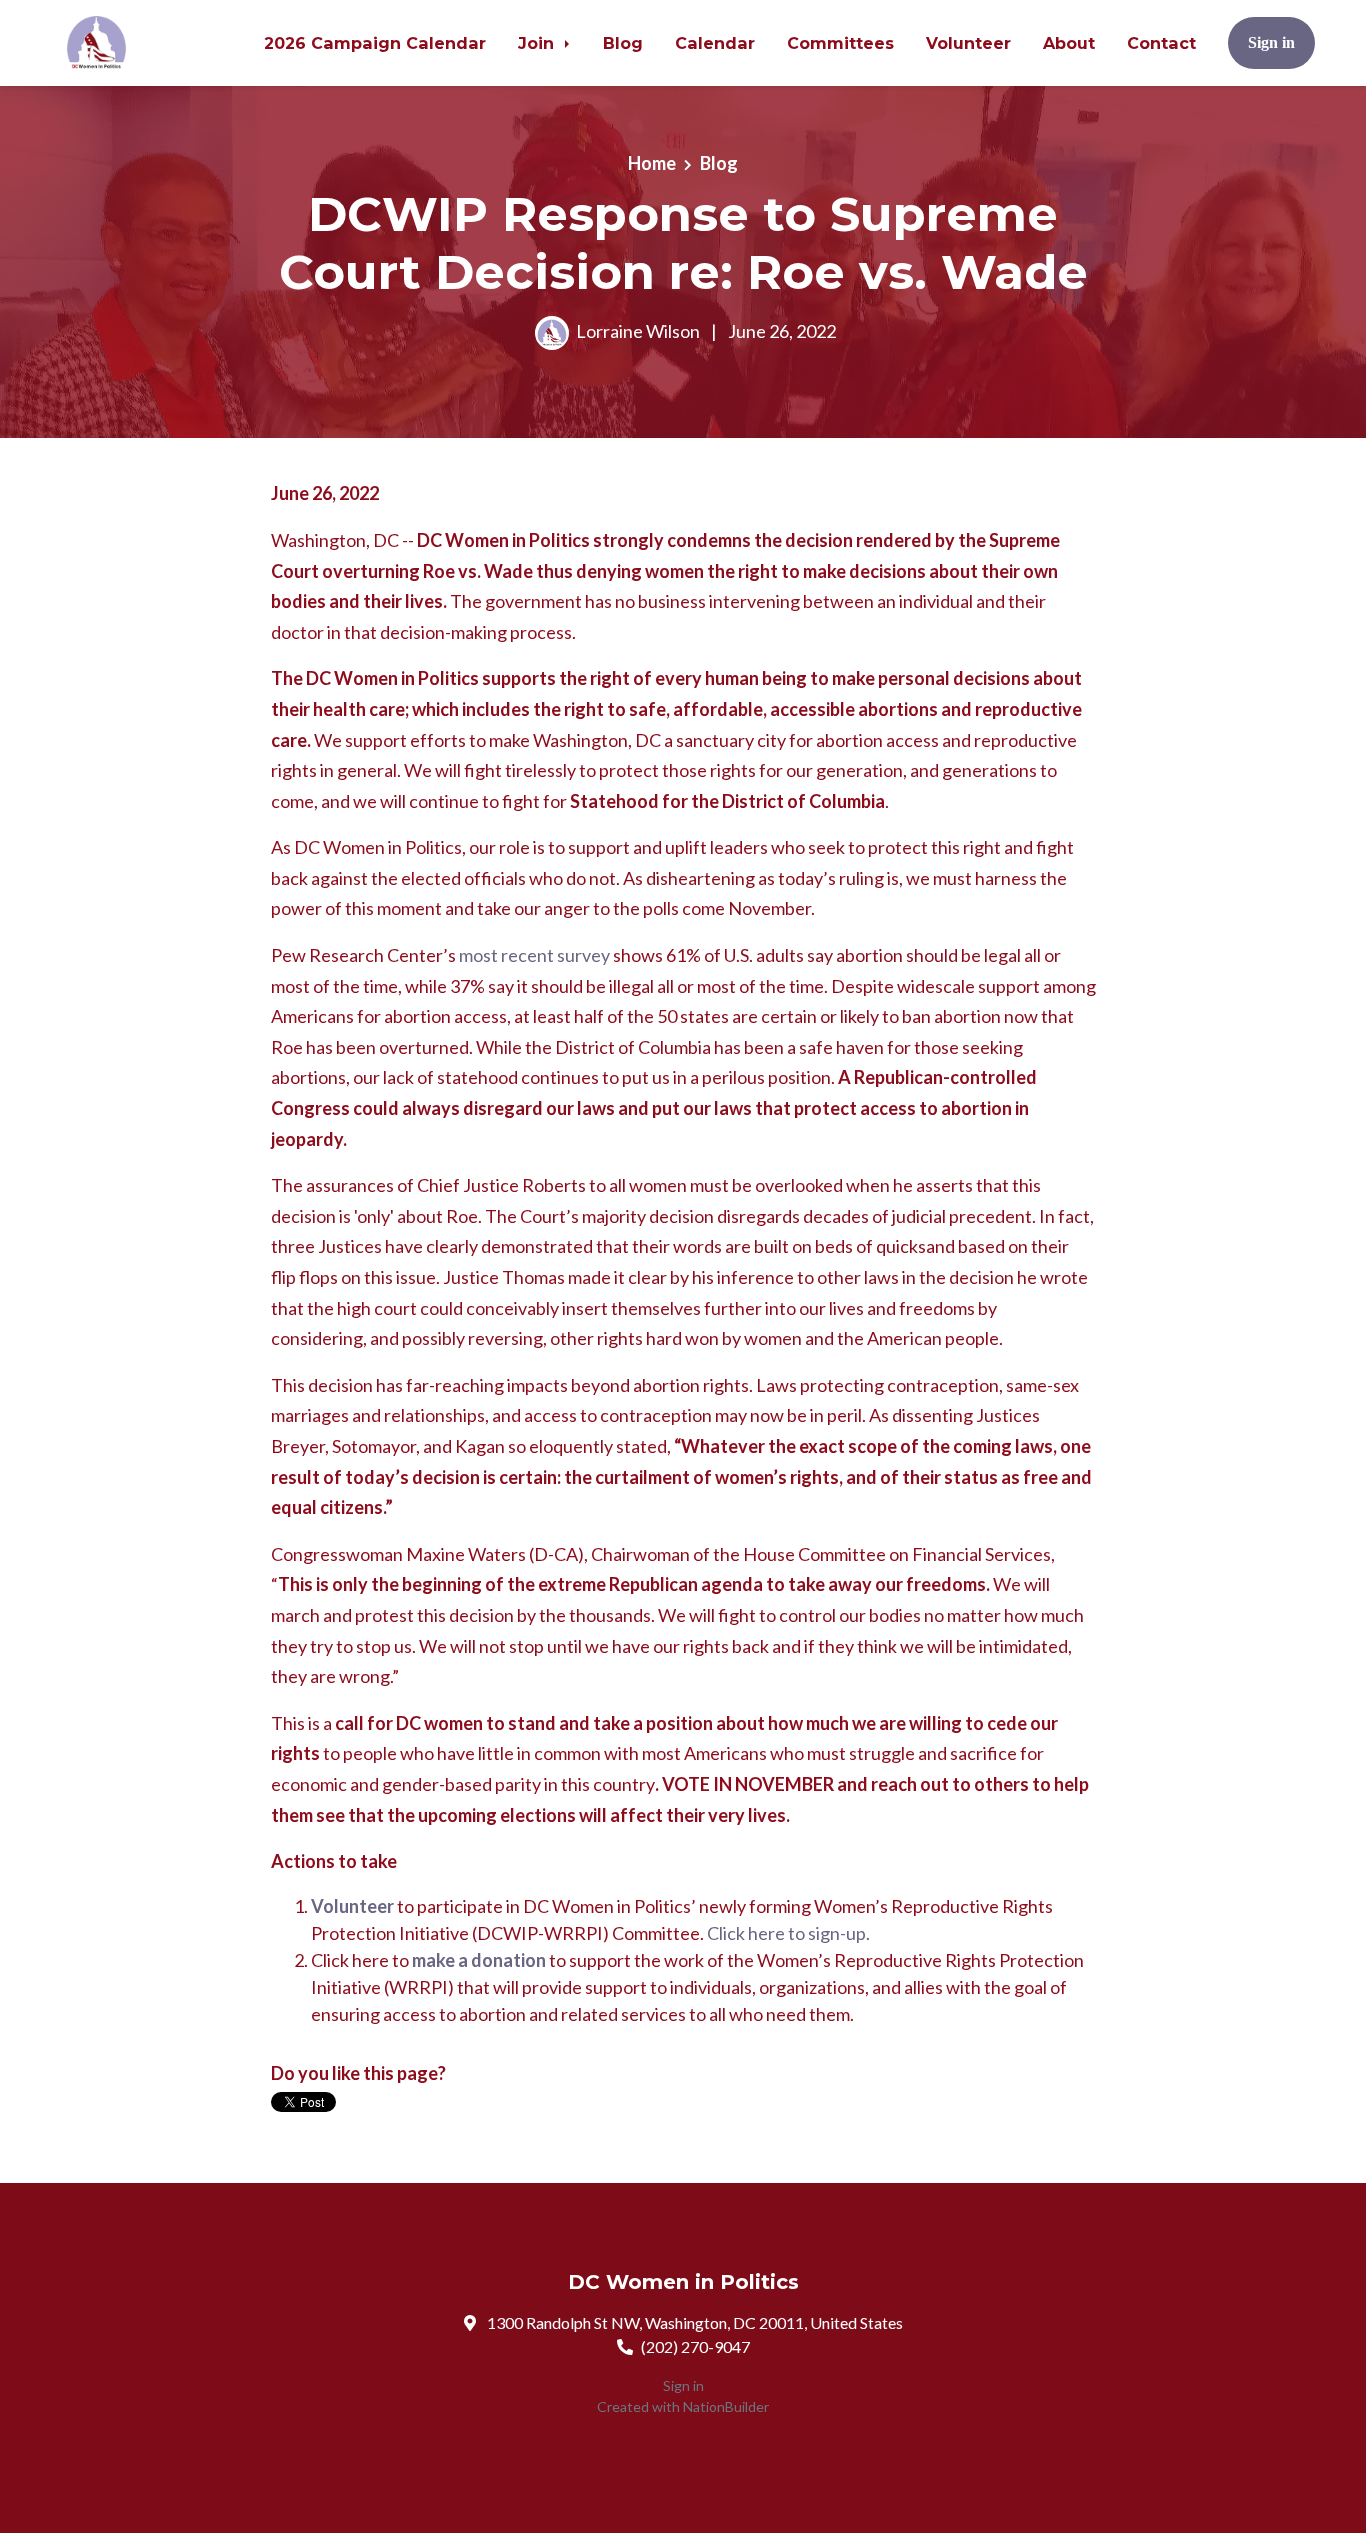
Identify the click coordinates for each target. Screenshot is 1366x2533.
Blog (623, 43)
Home (652, 163)
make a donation (479, 1960)
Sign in (1271, 42)
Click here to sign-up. (788, 1933)
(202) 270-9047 (695, 2346)
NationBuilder (726, 2406)
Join (538, 43)
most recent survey (534, 955)
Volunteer (968, 43)
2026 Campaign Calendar (375, 43)
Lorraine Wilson (638, 331)
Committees (840, 43)
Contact (1161, 43)
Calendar (715, 43)
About (1069, 43)
